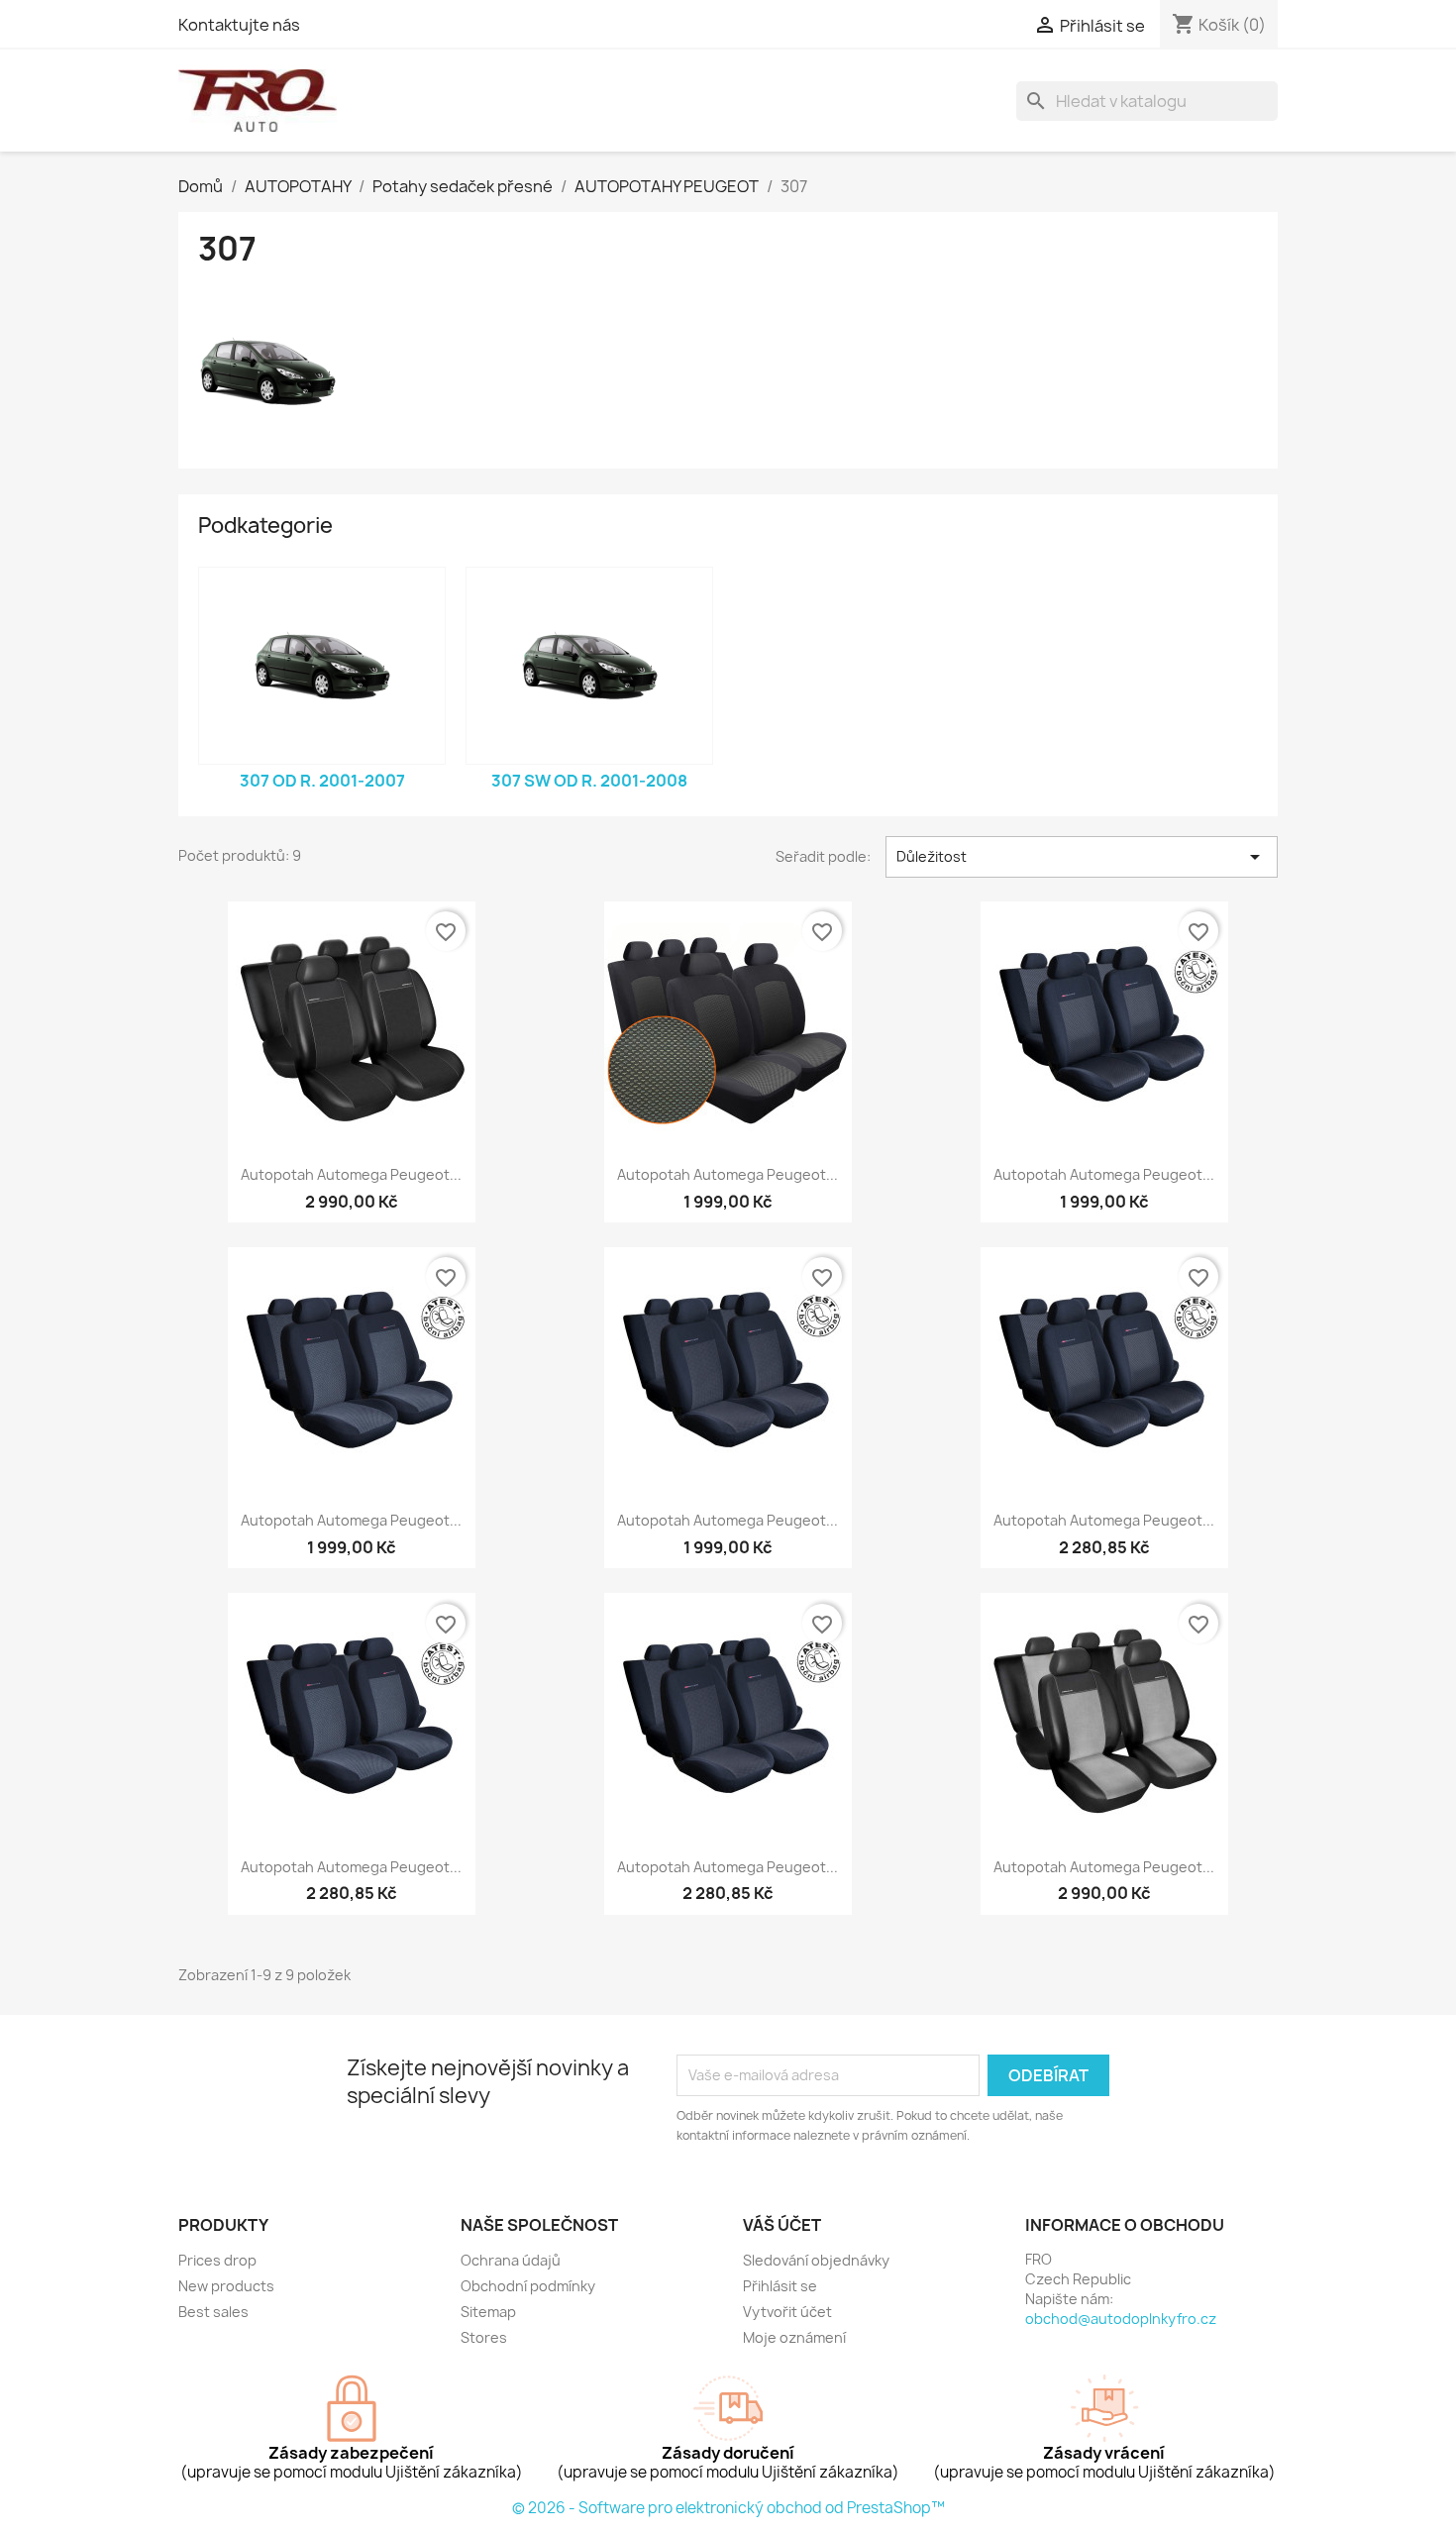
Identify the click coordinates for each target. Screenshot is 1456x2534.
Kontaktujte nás (239, 25)
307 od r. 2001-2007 (322, 781)
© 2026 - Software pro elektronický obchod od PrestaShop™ (728, 2508)
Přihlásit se (780, 2286)
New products (226, 2286)
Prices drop (217, 2260)
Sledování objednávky (816, 2260)
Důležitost (1082, 857)
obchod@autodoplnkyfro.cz (1121, 2319)
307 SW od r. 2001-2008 (589, 781)
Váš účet (782, 2225)
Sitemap (488, 2312)
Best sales (213, 2312)
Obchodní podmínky (528, 2286)
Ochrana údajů (511, 2260)
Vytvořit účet (787, 2312)
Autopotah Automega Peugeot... (351, 1174)
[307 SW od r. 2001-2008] (589, 666)
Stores (484, 2337)
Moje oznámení (794, 2337)
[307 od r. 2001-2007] (322, 666)
